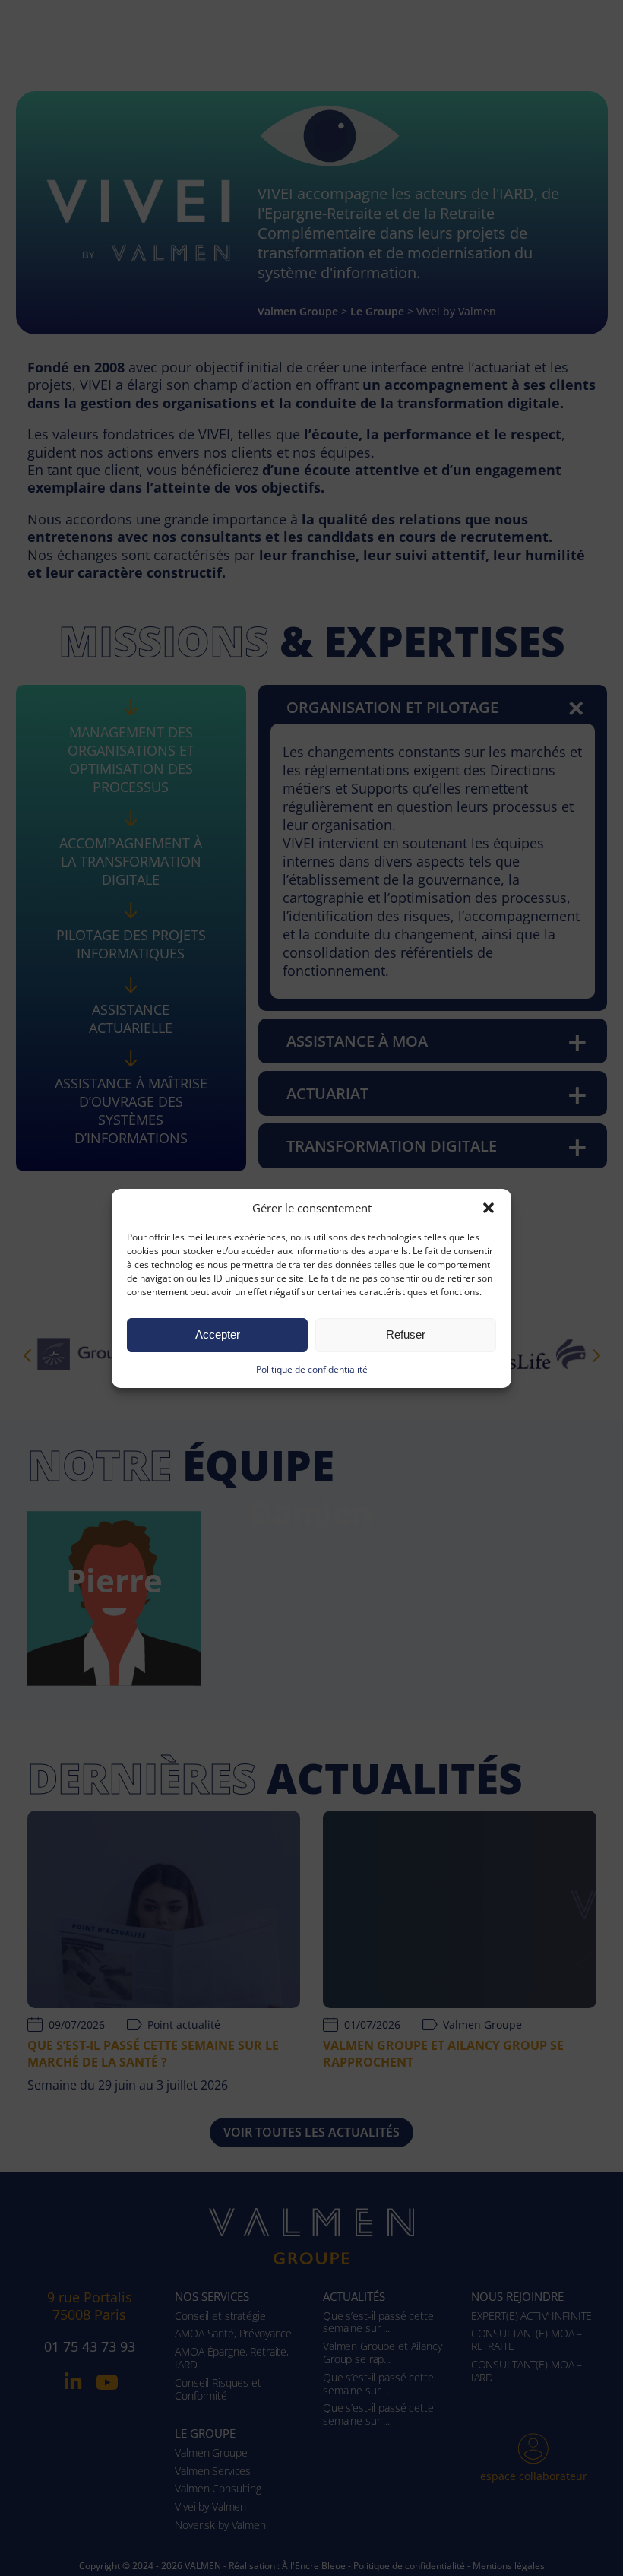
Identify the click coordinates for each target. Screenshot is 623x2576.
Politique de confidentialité (312, 1369)
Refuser (406, 1334)
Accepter (218, 1334)
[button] (489, 1208)
